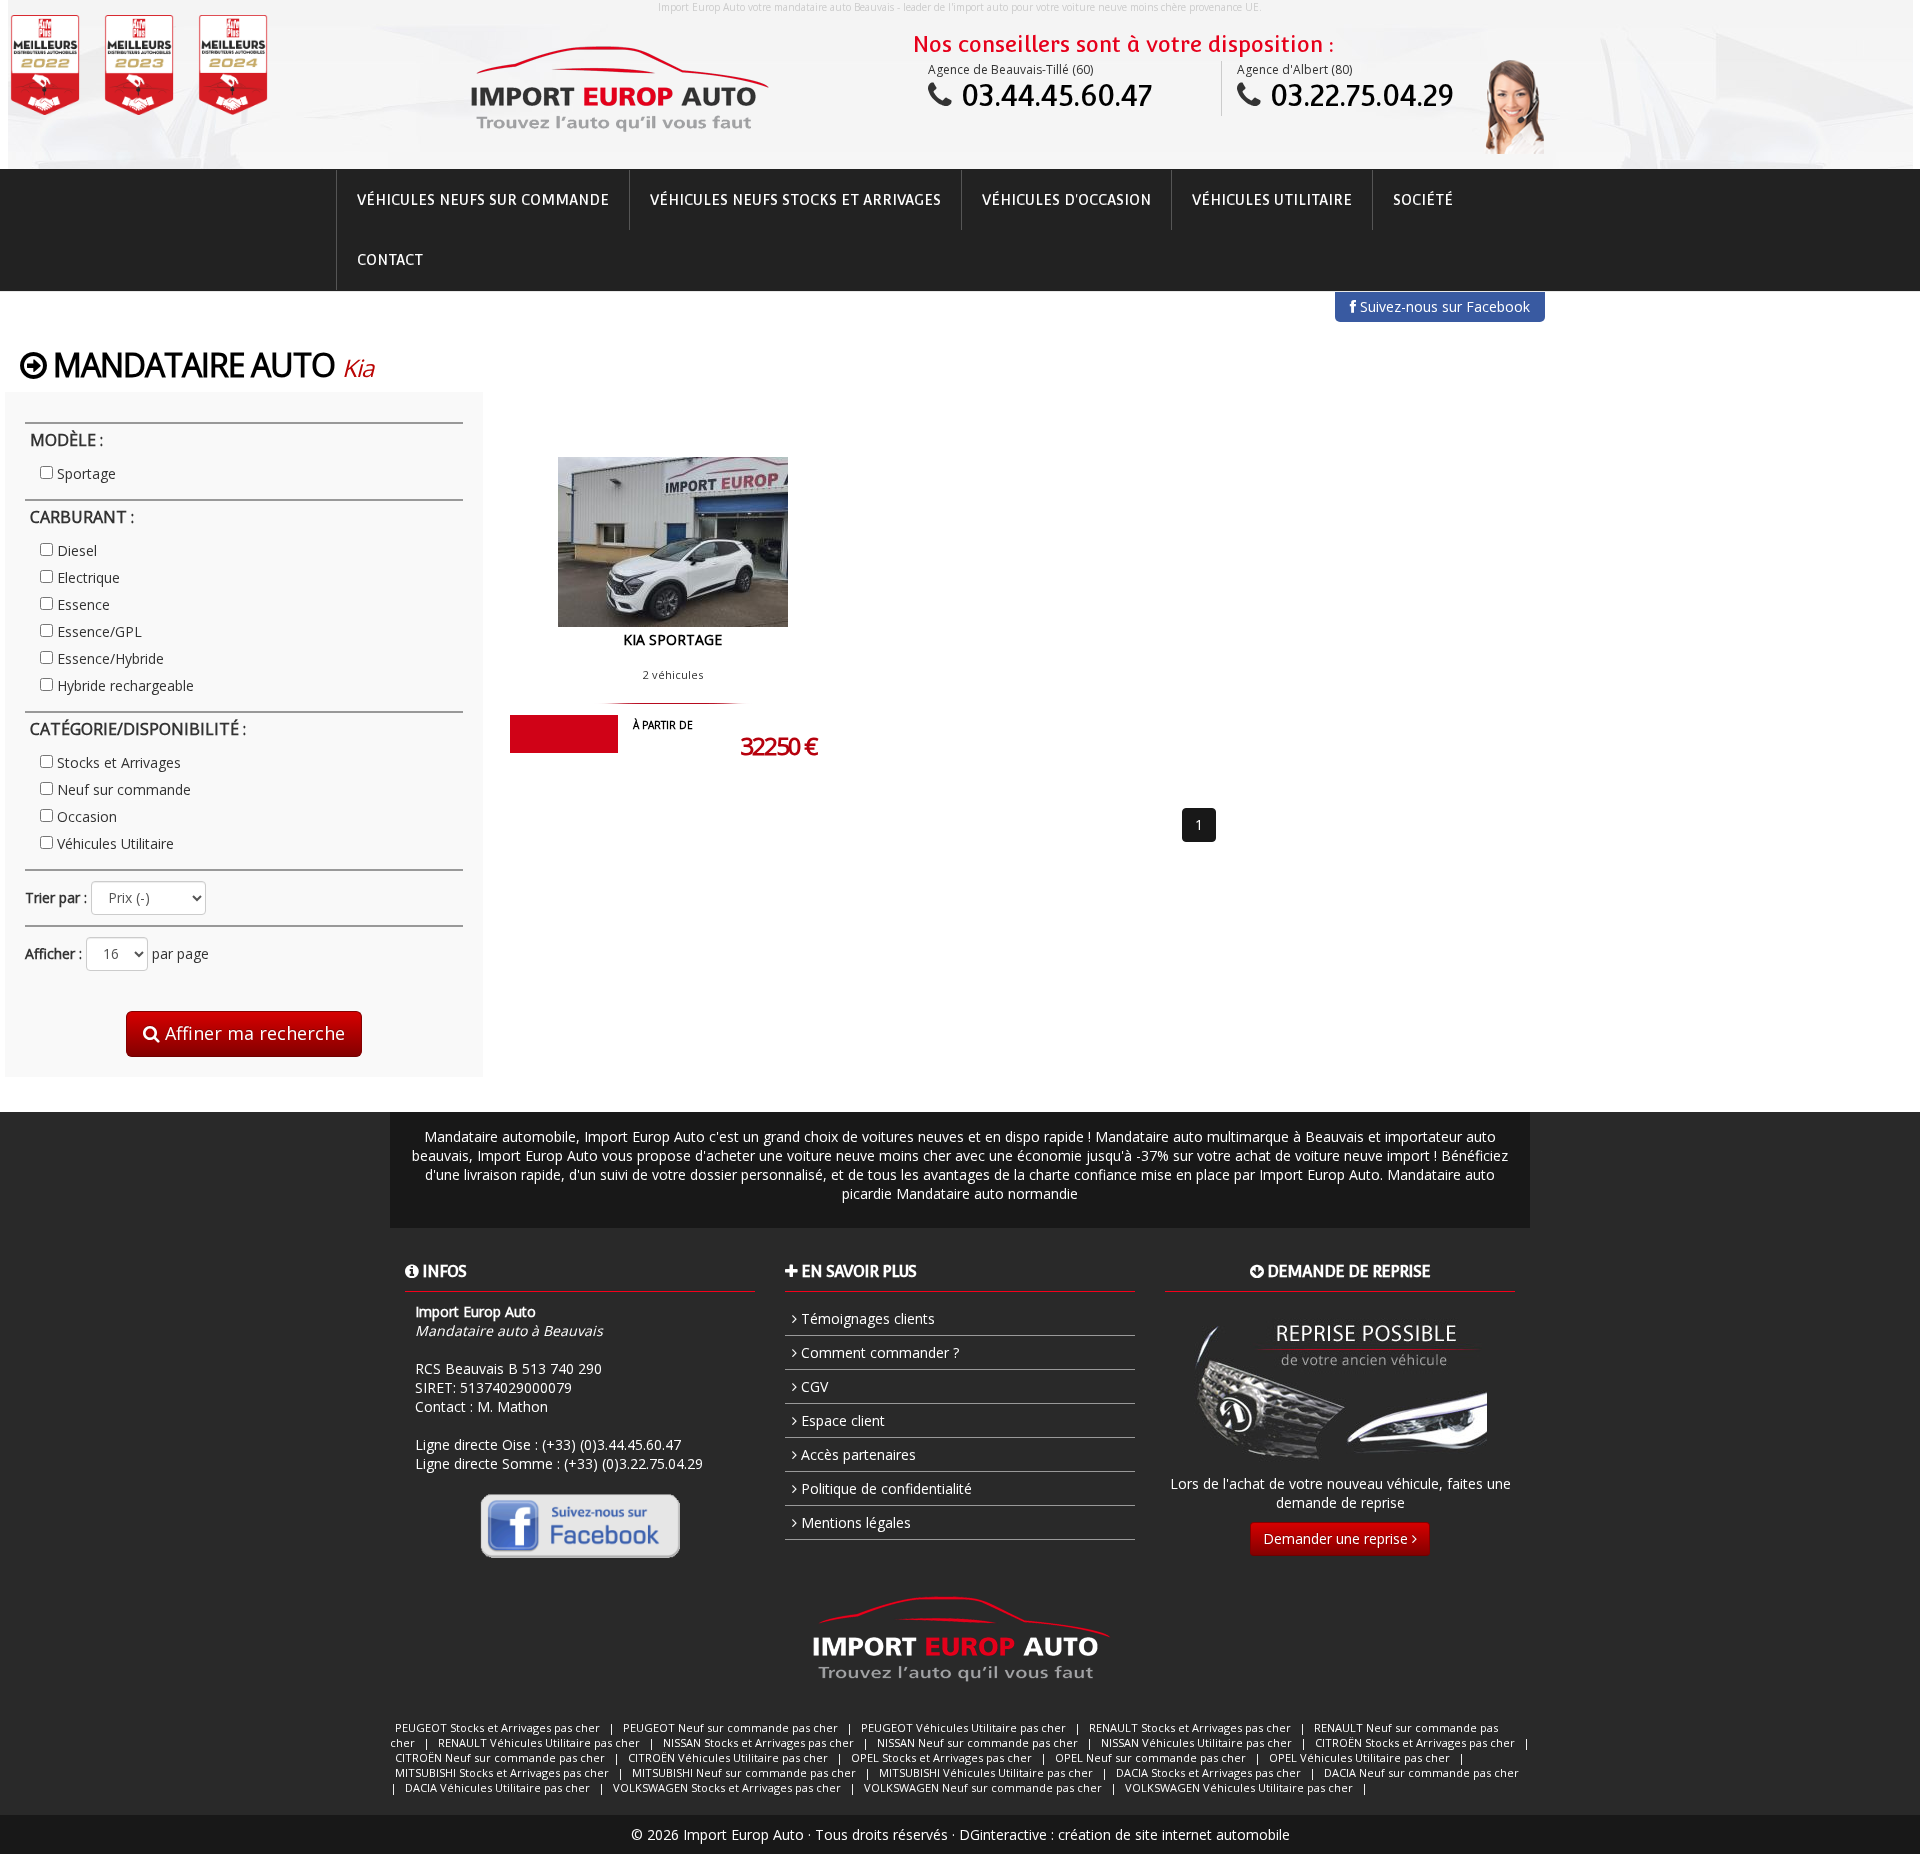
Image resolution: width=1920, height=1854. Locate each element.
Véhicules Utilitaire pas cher (963, 1727)
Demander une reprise (1337, 1538)
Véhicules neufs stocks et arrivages (795, 200)
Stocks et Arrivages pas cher (497, 1727)
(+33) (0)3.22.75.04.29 (633, 1463)
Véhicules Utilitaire (1272, 200)
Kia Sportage (672, 639)
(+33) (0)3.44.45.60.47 (611, 1444)
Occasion (87, 816)
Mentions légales (854, 1522)
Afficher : (53, 953)
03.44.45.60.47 (1056, 95)
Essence (83, 604)
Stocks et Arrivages (119, 762)
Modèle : (66, 440)
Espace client (841, 1420)
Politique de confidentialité (884, 1488)
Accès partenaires (856, 1454)
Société (1423, 200)
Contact (390, 260)
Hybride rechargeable (125, 685)
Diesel (77, 550)
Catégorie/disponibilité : (138, 729)
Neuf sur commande (124, 789)
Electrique (88, 577)
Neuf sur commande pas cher (730, 1727)
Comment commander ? (878, 1352)
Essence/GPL (99, 631)
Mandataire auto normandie (987, 1193)
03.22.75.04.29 (1362, 95)
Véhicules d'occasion (1066, 200)
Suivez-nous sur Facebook (1443, 306)
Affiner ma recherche (252, 1033)
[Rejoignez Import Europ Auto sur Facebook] (580, 1525)
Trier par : (56, 897)
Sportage (86, 473)
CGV (812, 1386)
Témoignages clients (866, 1318)
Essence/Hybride (110, 658)
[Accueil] (618, 89)
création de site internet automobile (1174, 1834)
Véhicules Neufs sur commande (483, 200)
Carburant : (82, 517)
